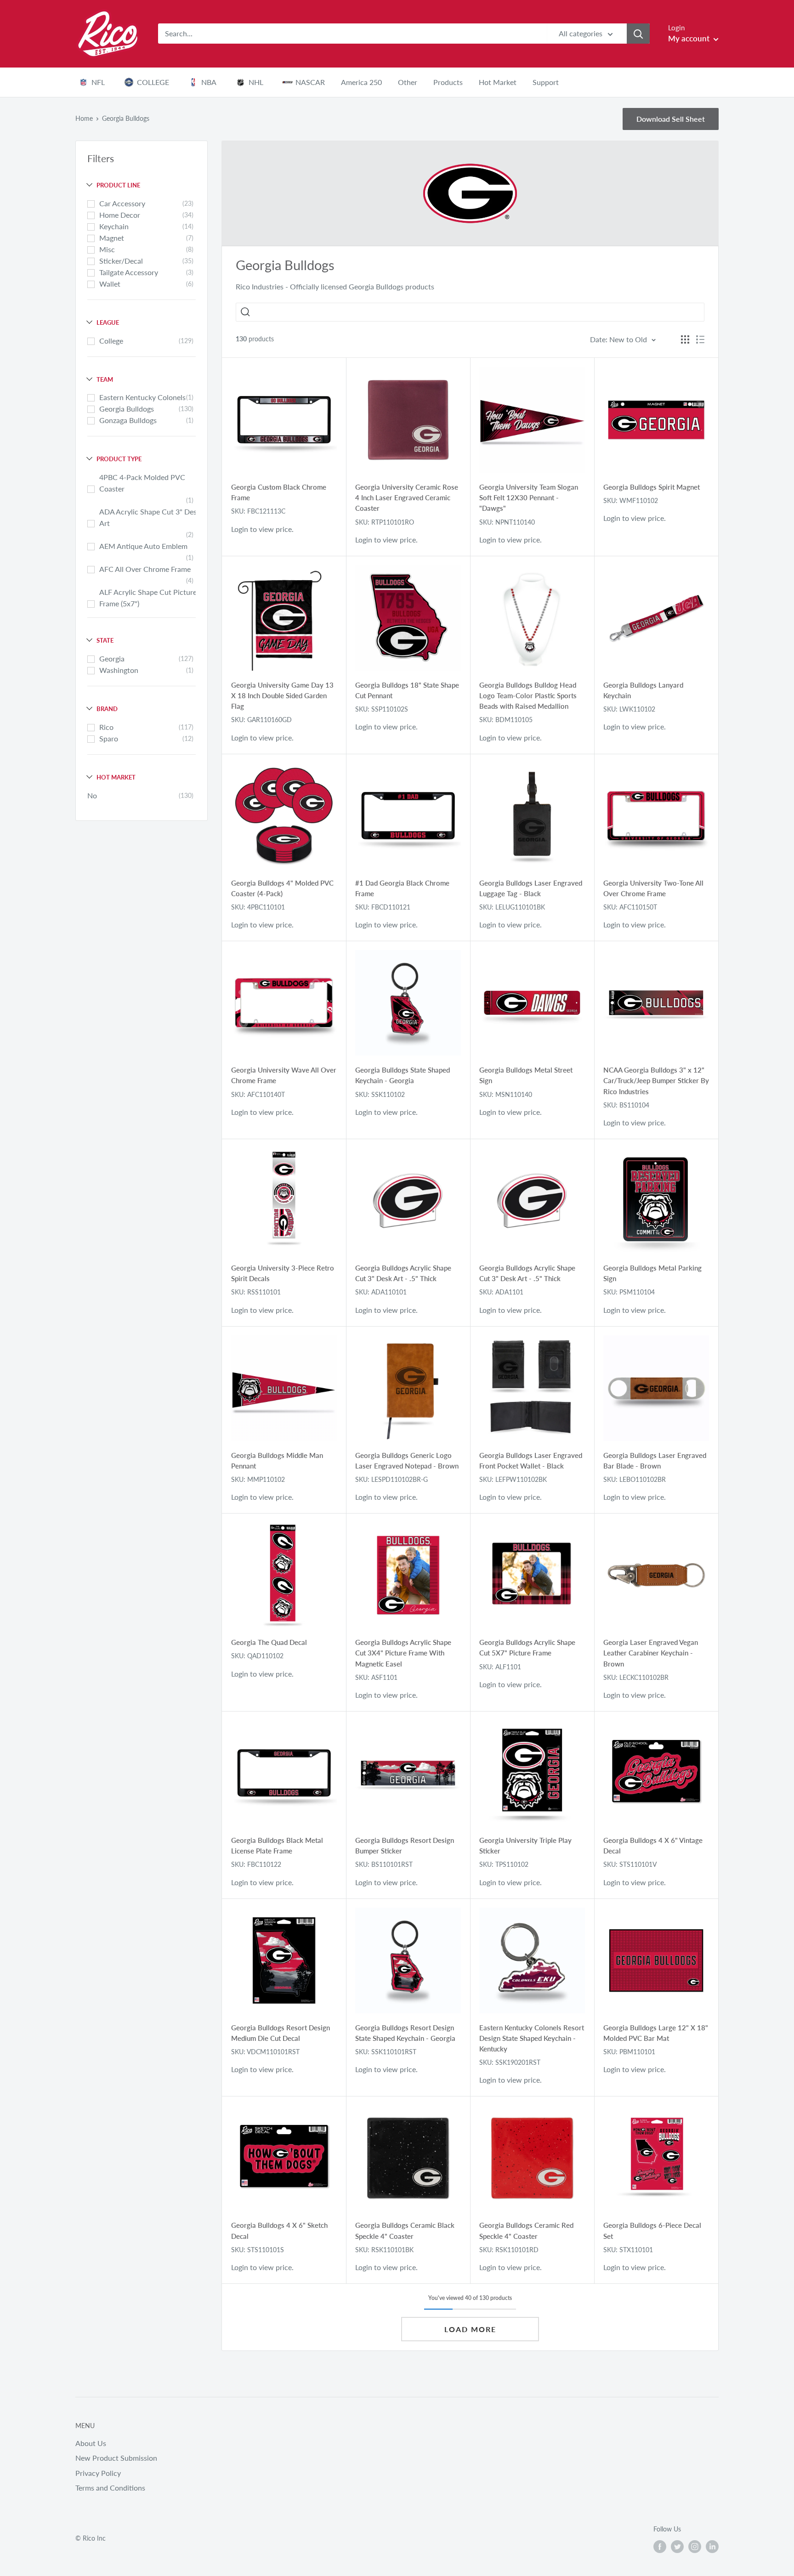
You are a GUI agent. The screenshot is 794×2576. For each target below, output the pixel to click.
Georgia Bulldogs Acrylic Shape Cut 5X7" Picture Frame (527, 1647)
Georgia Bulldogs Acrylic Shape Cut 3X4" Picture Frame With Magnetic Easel (403, 1653)
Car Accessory (122, 203)
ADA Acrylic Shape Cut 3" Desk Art (150, 517)
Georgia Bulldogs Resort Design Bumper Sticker (405, 1845)
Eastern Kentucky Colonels (142, 397)
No (92, 795)
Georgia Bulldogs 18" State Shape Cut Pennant (407, 690)
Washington (119, 670)
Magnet (112, 238)
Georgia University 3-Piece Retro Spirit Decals (283, 1273)
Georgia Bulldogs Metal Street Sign (526, 1075)
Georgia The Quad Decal (269, 1642)
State (105, 640)
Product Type (119, 459)
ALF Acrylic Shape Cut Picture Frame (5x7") (148, 598)
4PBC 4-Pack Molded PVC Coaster (142, 483)
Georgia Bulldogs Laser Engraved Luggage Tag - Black (531, 888)
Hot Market (116, 777)
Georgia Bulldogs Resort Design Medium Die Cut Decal (281, 2033)
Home (84, 118)
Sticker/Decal (121, 261)
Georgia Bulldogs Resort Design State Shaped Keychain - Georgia (405, 2033)
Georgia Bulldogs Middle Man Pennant (277, 1460)
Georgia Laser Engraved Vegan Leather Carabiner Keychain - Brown (651, 1653)
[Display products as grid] (685, 339)
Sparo (109, 738)
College (111, 341)
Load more (470, 2329)
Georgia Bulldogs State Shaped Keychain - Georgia (403, 1075)
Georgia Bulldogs (127, 409)
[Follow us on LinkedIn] (712, 2547)
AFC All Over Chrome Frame (145, 569)
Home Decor (120, 215)
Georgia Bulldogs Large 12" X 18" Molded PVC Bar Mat (656, 2033)
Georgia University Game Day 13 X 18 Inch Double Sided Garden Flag (282, 696)
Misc (107, 249)
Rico (106, 727)
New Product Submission (116, 2458)
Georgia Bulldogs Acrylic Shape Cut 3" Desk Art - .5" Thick (403, 1273)
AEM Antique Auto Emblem (143, 546)
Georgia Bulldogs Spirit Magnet (652, 487)
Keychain (114, 226)
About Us (91, 2443)
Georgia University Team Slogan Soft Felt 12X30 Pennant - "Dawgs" (529, 498)
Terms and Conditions (110, 2488)
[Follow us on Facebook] (660, 2547)
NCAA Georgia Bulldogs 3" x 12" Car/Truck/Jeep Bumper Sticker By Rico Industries (656, 1081)
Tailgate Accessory (129, 272)
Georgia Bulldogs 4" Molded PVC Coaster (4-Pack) (282, 888)
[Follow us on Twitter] (677, 2547)
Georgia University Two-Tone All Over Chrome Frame (653, 888)
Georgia (112, 658)
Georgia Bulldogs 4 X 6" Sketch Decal (279, 2230)
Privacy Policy (98, 2473)
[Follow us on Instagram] (695, 2547)
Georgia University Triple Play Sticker (525, 1845)
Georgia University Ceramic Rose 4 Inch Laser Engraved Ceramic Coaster (407, 498)
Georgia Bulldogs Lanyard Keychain (643, 690)
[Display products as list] (700, 339)
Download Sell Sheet (671, 119)
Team (105, 379)
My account (690, 38)
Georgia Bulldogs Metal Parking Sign (652, 1273)
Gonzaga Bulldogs (128, 420)
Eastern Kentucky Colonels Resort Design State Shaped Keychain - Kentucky (532, 2038)
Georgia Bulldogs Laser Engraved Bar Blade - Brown (655, 1460)
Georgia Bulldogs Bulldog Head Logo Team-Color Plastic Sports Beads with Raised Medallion (528, 696)
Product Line (118, 185)
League (108, 322)
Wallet (110, 284)
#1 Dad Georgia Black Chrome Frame (402, 888)
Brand (107, 709)
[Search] (638, 34)
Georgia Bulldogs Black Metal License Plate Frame (277, 1845)
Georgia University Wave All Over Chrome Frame (284, 1075)
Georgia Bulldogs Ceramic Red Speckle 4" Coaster (526, 2230)
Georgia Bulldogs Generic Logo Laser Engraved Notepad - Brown (407, 1460)
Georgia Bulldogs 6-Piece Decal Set (652, 2230)
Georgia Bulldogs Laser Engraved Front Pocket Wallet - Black (531, 1460)
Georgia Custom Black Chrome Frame (279, 492)
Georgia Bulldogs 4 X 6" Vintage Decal (653, 1845)
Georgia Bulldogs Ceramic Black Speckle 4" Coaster (405, 2230)
